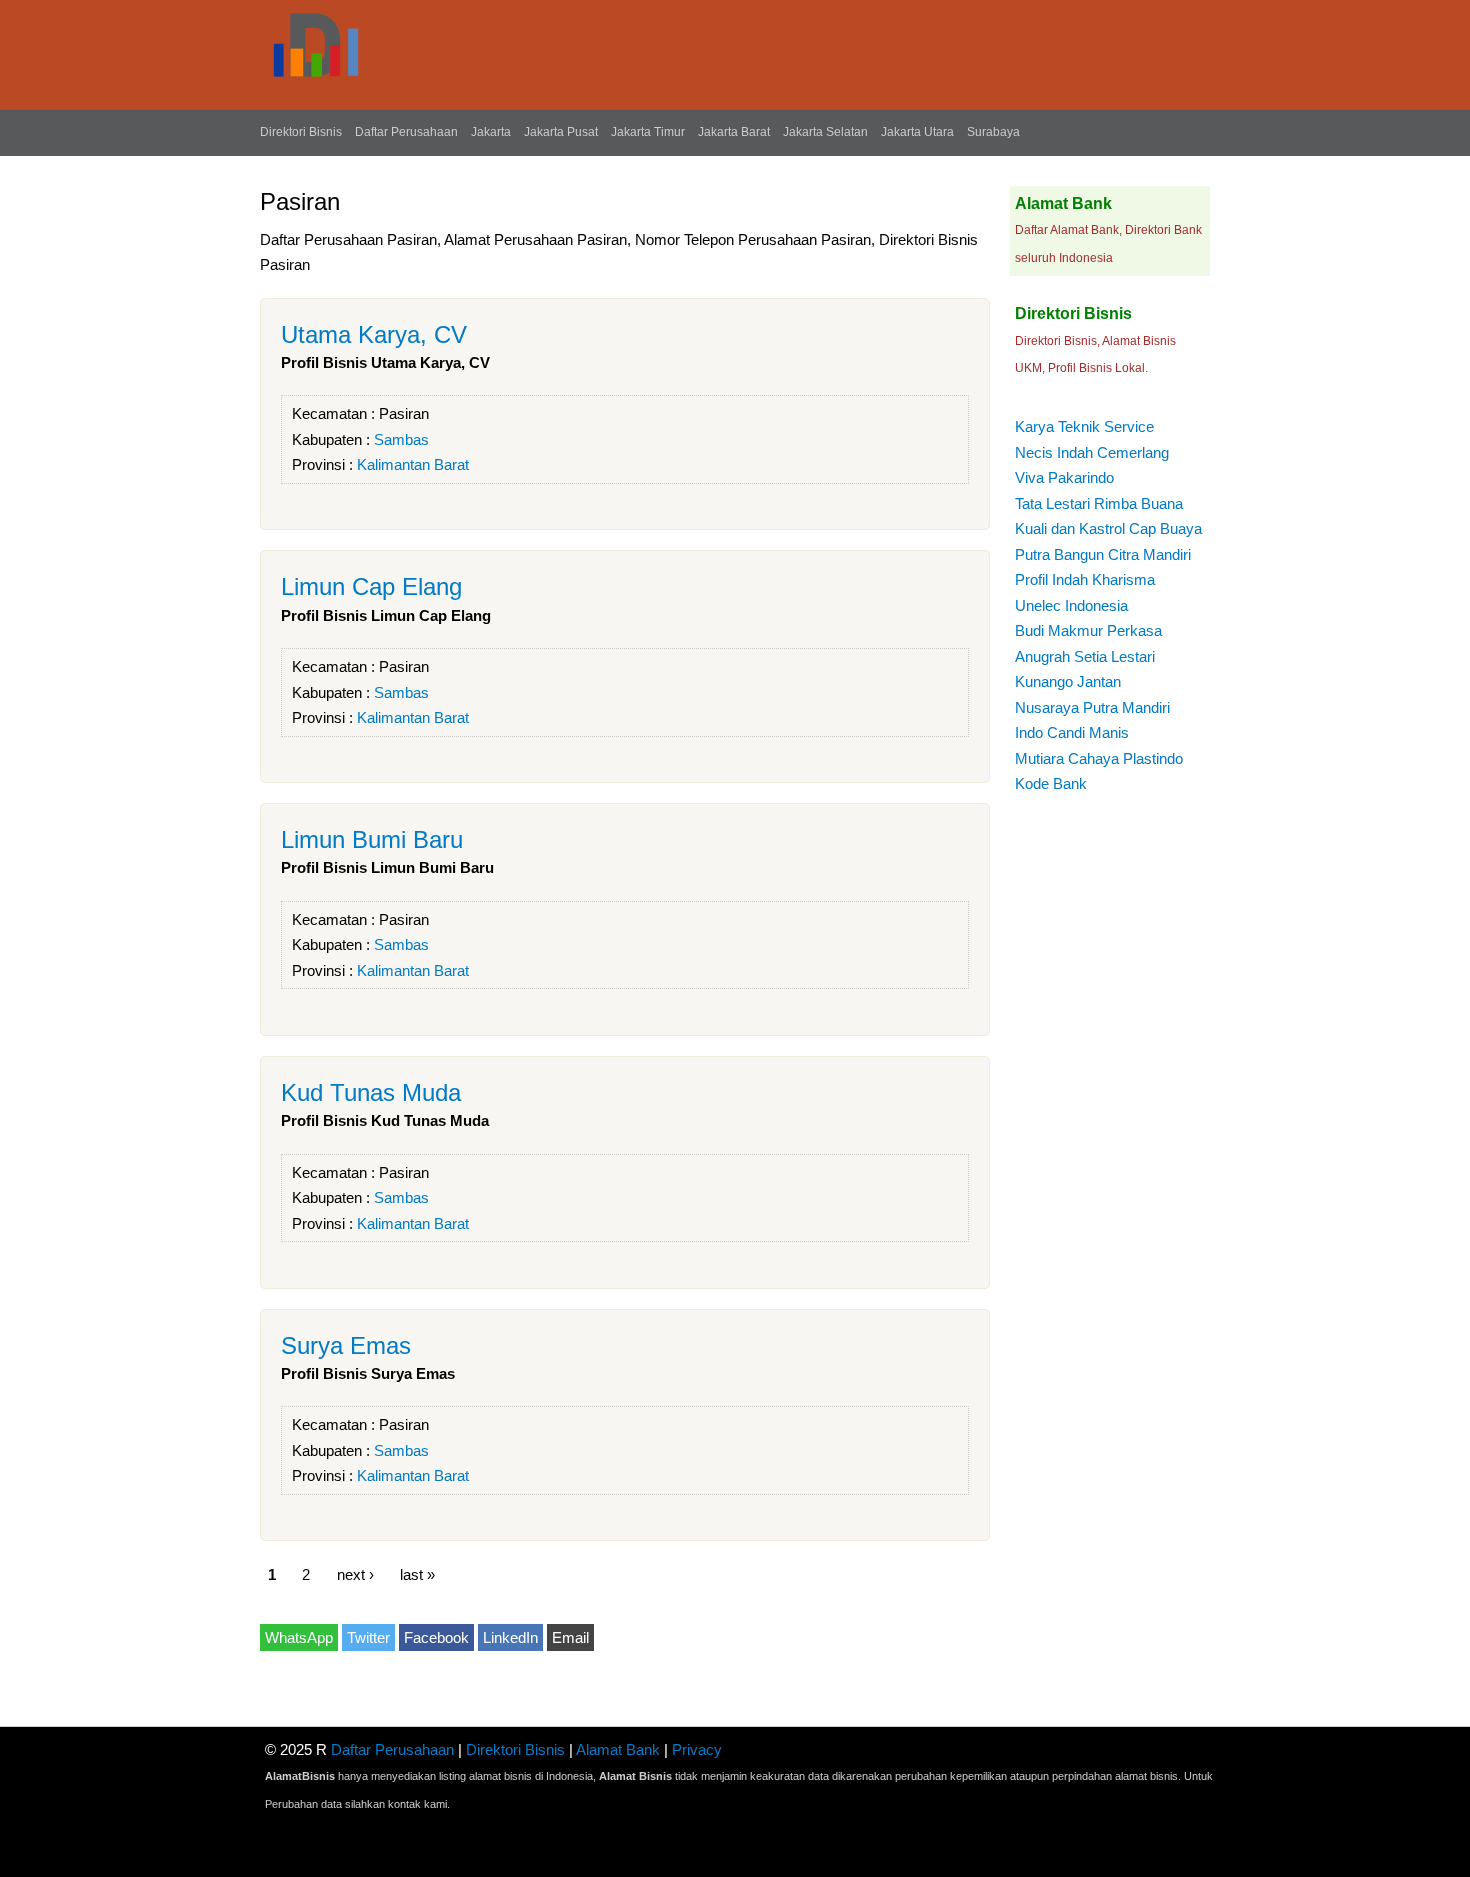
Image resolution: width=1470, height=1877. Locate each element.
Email (570, 1637)
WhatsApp (299, 1637)
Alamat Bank (618, 1749)
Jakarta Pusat (561, 132)
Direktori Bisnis (301, 132)
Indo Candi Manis (1072, 732)
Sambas (401, 439)
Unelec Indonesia (1071, 605)
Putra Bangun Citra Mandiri (1103, 554)
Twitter (368, 1637)
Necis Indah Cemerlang (1092, 452)
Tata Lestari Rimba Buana (1099, 503)
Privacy (697, 1749)
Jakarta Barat (734, 132)
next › (355, 1573)
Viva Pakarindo (1064, 477)
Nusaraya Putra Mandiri (1092, 707)
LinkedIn (510, 1637)
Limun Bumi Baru (372, 839)
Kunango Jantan (1068, 681)
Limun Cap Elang (371, 586)
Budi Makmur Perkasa (1088, 630)
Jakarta (491, 132)
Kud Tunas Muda (371, 1092)
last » (417, 1573)
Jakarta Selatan (825, 132)
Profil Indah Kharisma (1085, 579)
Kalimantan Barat (413, 464)
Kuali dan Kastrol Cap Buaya (1108, 528)
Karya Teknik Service (1084, 426)
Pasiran (404, 413)
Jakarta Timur (648, 132)
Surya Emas (346, 1345)
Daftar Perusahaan (406, 132)
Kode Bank (1051, 783)
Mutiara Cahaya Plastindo (1099, 758)
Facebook (436, 1637)
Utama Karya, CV (374, 334)
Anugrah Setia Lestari (1085, 656)
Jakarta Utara (917, 132)
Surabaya (993, 132)
